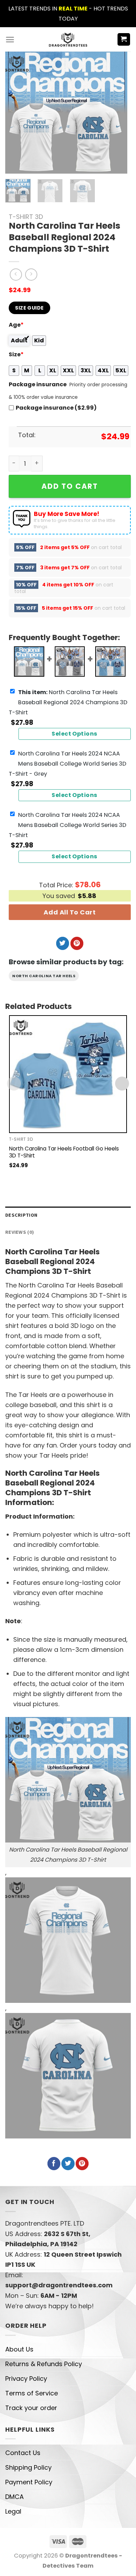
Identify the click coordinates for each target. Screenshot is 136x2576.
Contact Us (23, 2453)
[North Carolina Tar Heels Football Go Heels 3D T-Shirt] (68, 1074)
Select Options (75, 734)
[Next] (116, 113)
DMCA (14, 2497)
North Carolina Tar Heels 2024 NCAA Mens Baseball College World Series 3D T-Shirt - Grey (67, 764)
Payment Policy (29, 2482)
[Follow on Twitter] (63, 943)
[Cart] (124, 40)
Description (21, 1215)
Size (16, 354)
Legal (13, 2511)
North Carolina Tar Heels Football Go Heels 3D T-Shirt (64, 1152)
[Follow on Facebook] (54, 2164)
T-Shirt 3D (26, 217)
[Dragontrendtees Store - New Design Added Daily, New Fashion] (68, 39)
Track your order (31, 2408)
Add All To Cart (70, 912)
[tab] (68, 1215)
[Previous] (16, 113)
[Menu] (10, 40)
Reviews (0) (20, 1232)
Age (16, 325)
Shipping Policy (28, 2467)
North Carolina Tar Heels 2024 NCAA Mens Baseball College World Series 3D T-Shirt (67, 825)
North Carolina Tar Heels (44, 976)
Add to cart (70, 486)
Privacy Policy (26, 2379)
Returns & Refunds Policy (44, 2364)
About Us (19, 2349)
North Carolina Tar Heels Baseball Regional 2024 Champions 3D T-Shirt (68, 702)
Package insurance (38, 384)
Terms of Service (32, 2393)
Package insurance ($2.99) (56, 408)
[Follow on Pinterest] (77, 943)
